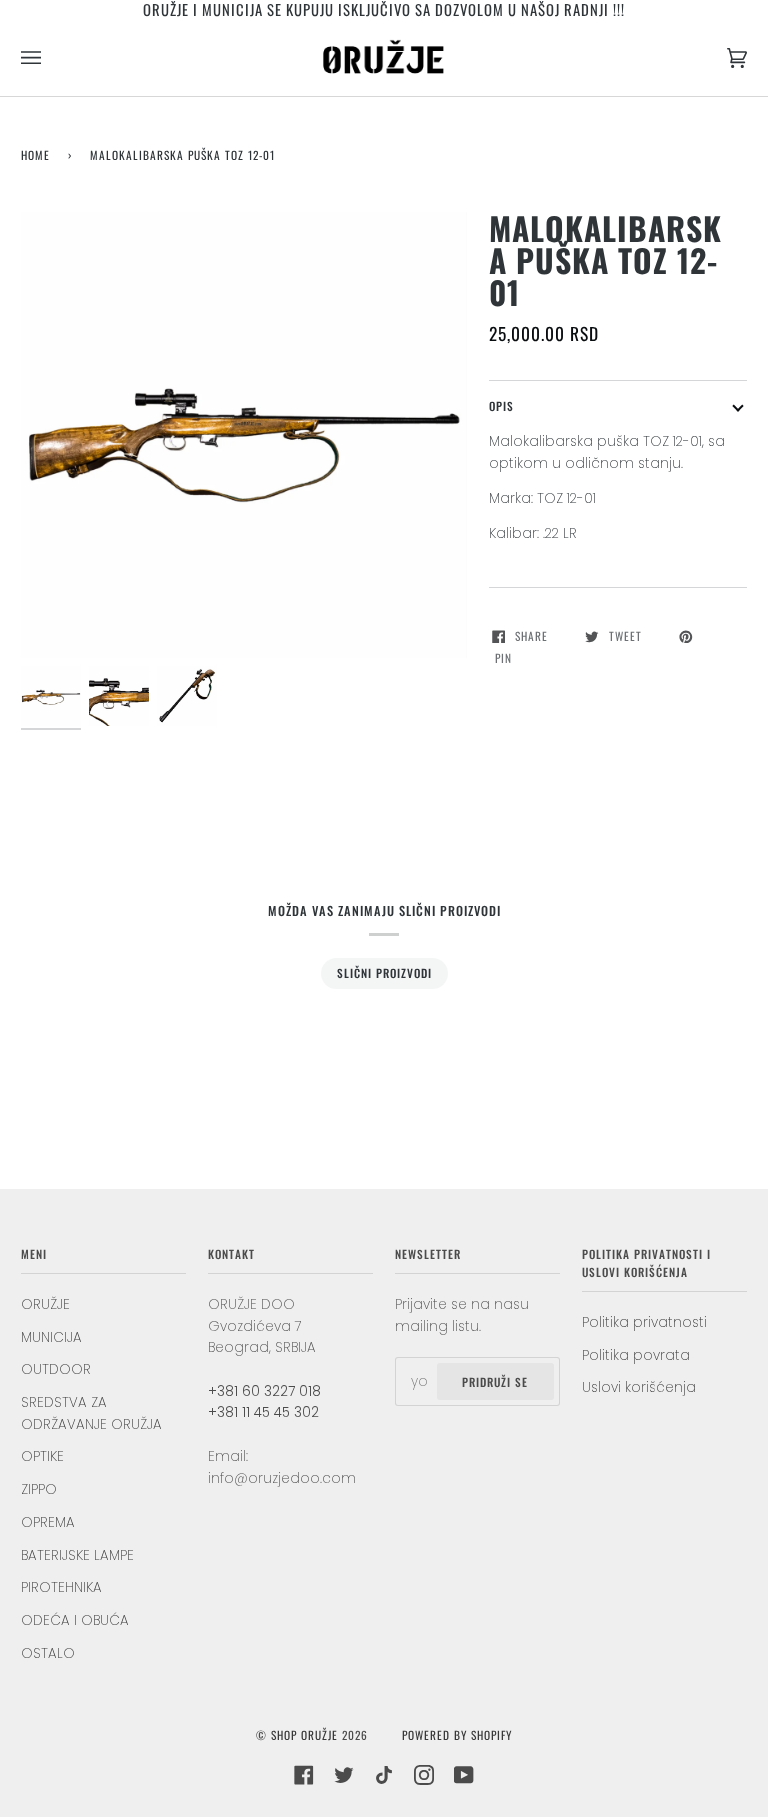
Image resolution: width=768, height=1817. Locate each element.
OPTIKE (42, 1456)
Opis (501, 405)
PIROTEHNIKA (61, 1587)
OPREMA (48, 1522)
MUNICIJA (51, 1337)
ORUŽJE (45, 1304)
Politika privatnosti (644, 1322)
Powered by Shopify (457, 1734)
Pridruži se (495, 1381)
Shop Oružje (304, 1734)
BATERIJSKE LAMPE (77, 1555)
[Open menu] (51, 57)
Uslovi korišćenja (639, 1387)
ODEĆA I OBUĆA (75, 1620)
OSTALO (48, 1653)
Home (35, 154)
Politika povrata (636, 1355)
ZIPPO (39, 1489)
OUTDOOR (56, 1369)
